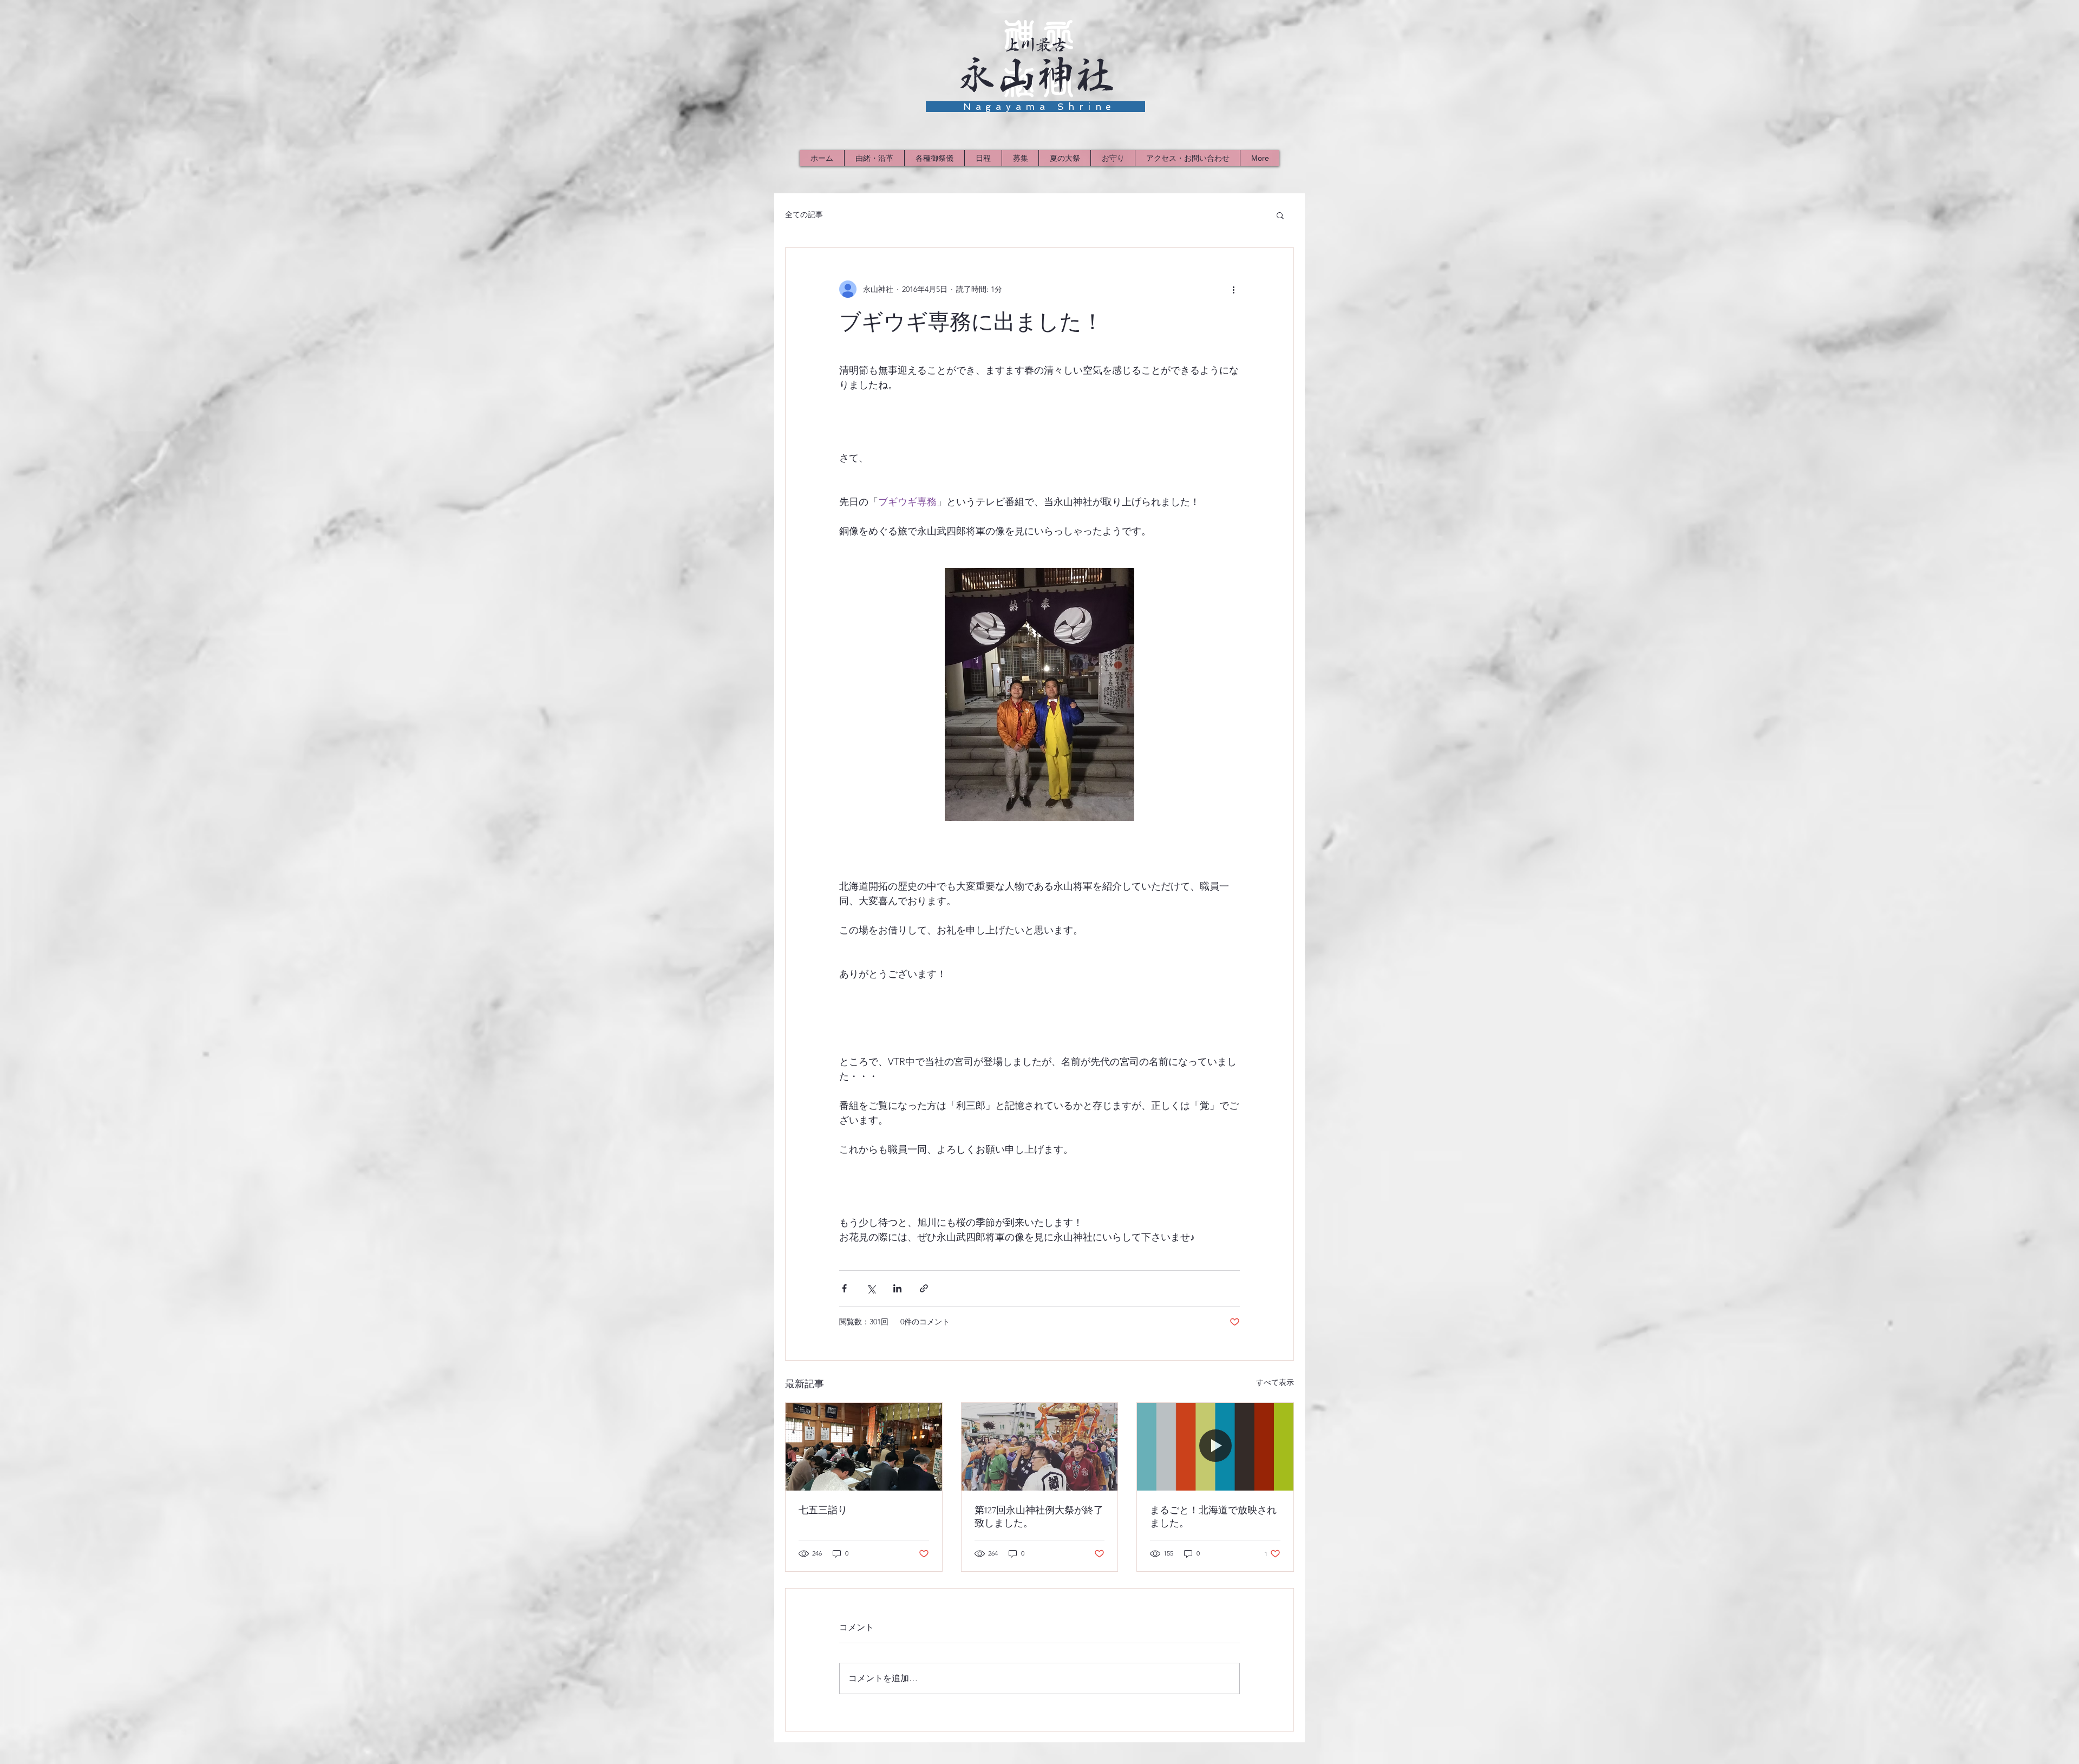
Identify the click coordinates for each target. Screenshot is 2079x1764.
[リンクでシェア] (924, 1288)
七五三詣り (823, 1510)
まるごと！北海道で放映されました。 (1213, 1517)
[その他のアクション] (1233, 289)
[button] (1280, 215)
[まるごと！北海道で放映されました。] (1215, 1447)
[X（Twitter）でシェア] (871, 1288)
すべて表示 (1275, 1382)
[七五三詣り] (864, 1447)
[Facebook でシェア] (844, 1288)
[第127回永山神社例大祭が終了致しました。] (1040, 1447)
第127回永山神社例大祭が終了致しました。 (1039, 1517)
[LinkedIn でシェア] (897, 1288)
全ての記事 (804, 214)
